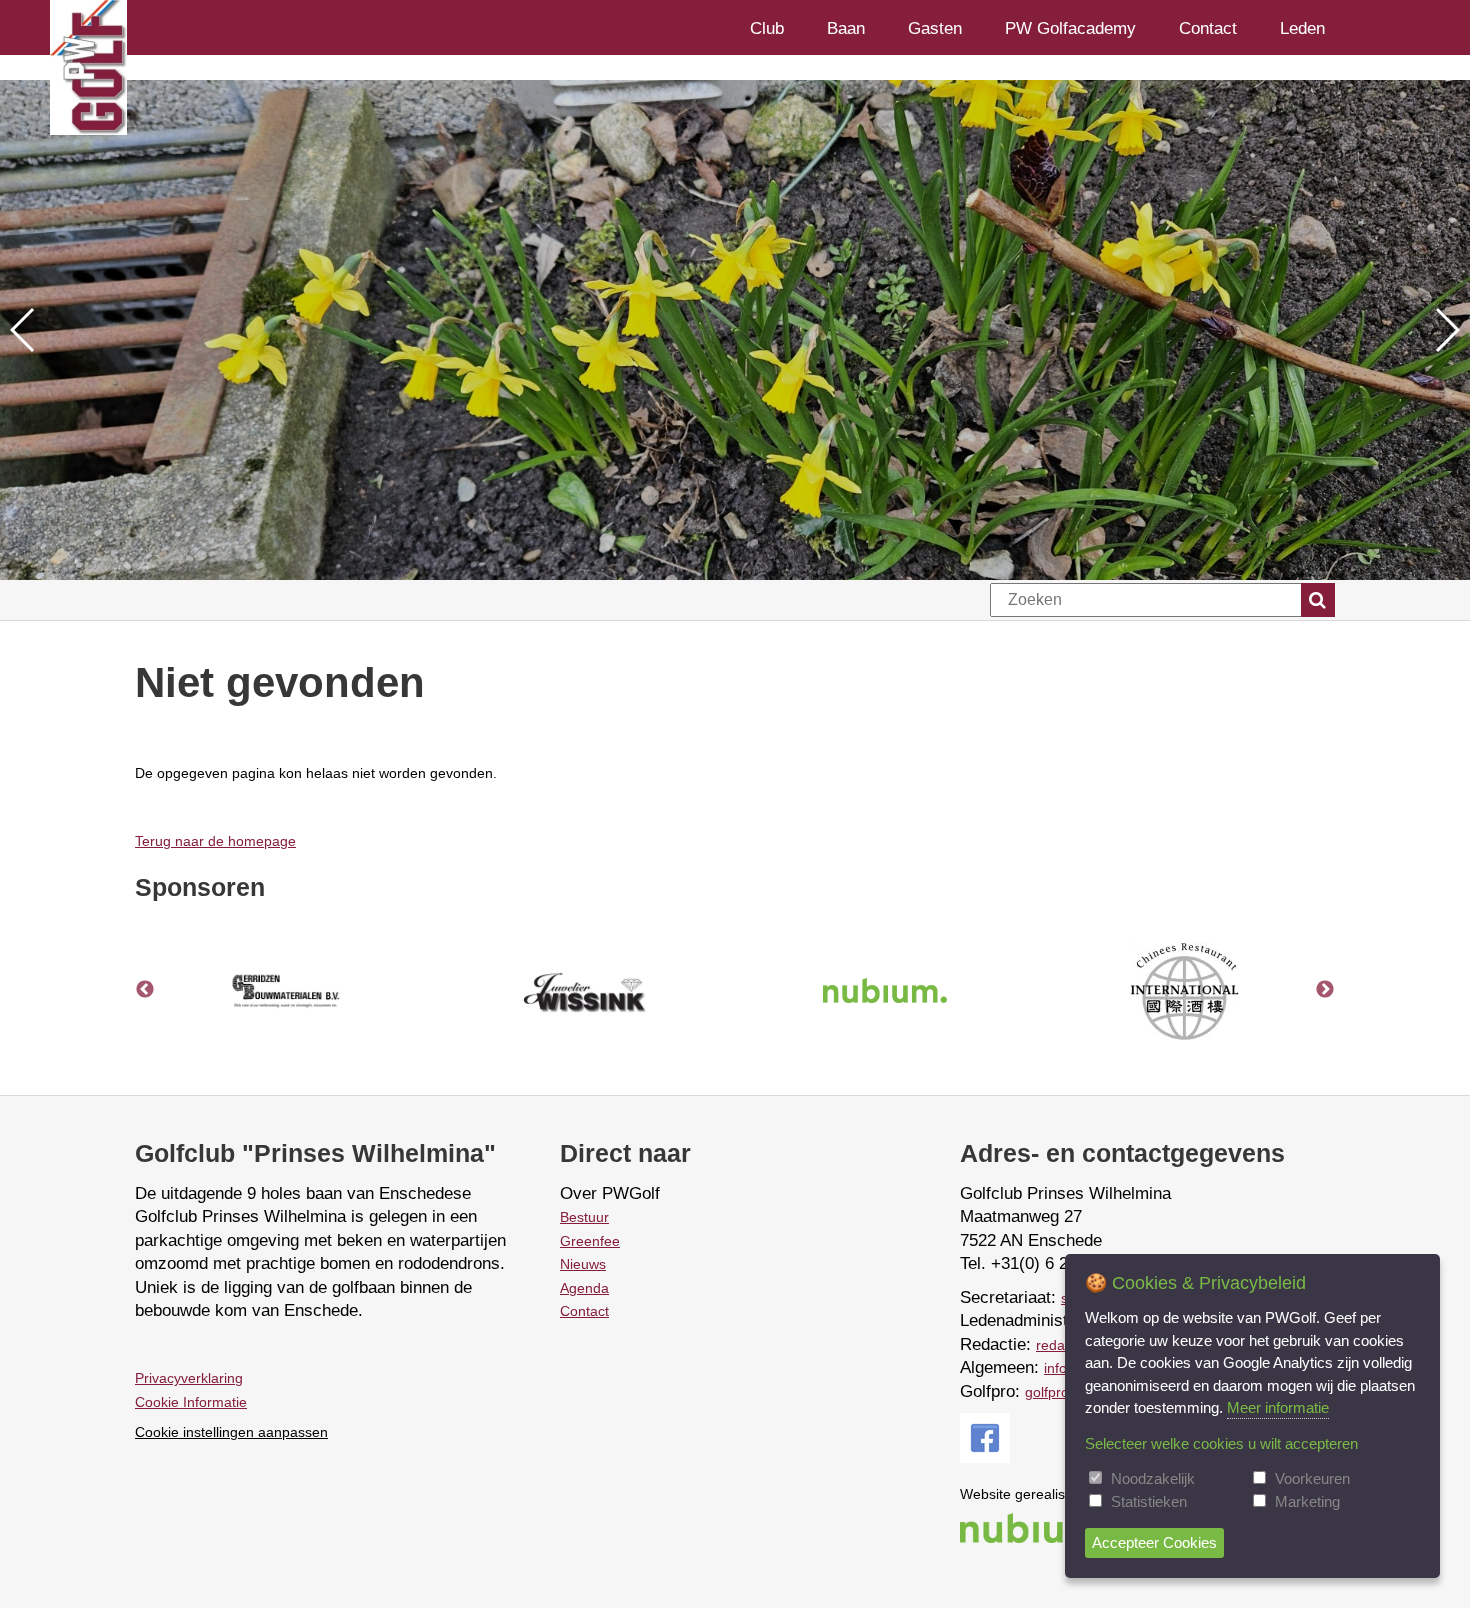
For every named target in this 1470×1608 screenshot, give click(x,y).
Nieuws (583, 1264)
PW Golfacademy (1070, 27)
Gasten (935, 27)
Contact (1208, 27)
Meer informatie (1278, 1407)
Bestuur (584, 1217)
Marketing (1307, 1501)
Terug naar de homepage (215, 841)
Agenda (584, 1288)
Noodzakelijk (1153, 1478)
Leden (1302, 27)
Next (1325, 990)
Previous (145, 990)
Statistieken (1149, 1501)
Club (767, 27)
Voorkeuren (1312, 1478)
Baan (846, 27)
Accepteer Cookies (1154, 1542)
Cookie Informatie (191, 1402)
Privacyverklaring (189, 1378)
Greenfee (590, 1241)
